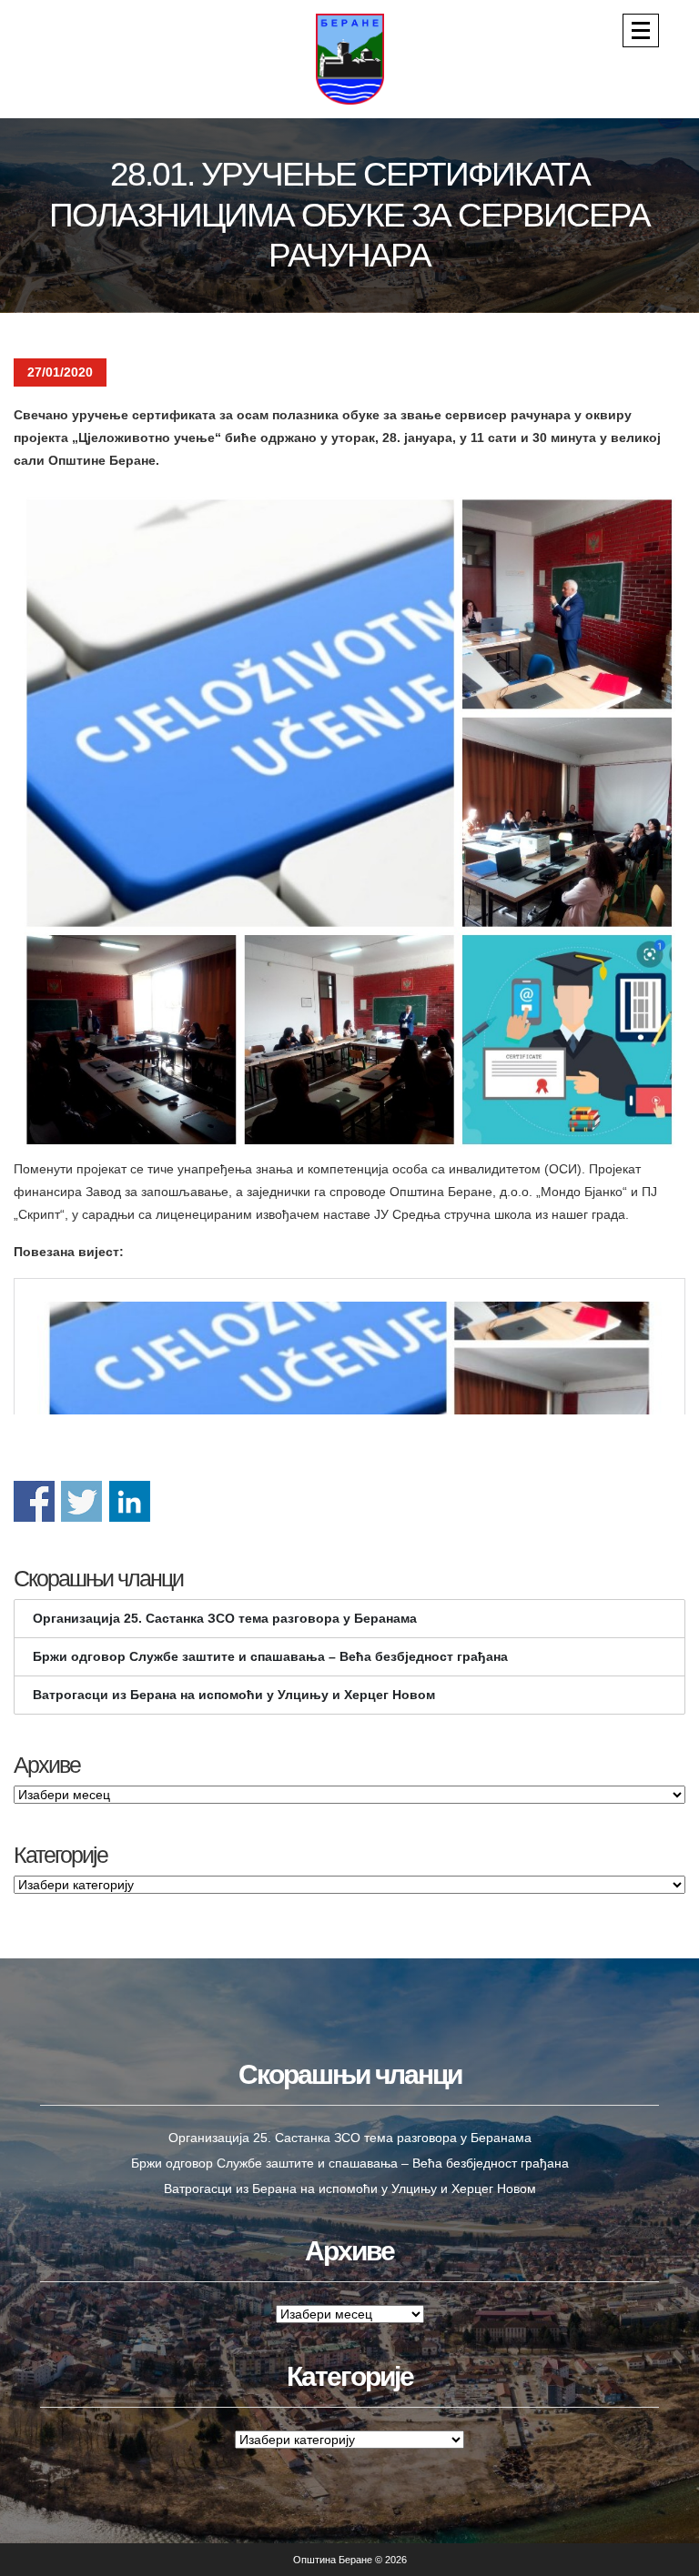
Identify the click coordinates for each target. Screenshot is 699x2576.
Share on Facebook (34, 1501)
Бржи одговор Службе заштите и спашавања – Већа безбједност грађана (270, 1656)
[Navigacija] (641, 30)
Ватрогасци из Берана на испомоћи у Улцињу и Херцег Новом (234, 1695)
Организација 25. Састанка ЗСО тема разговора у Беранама (225, 1618)
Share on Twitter (81, 1501)
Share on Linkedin (130, 1501)
